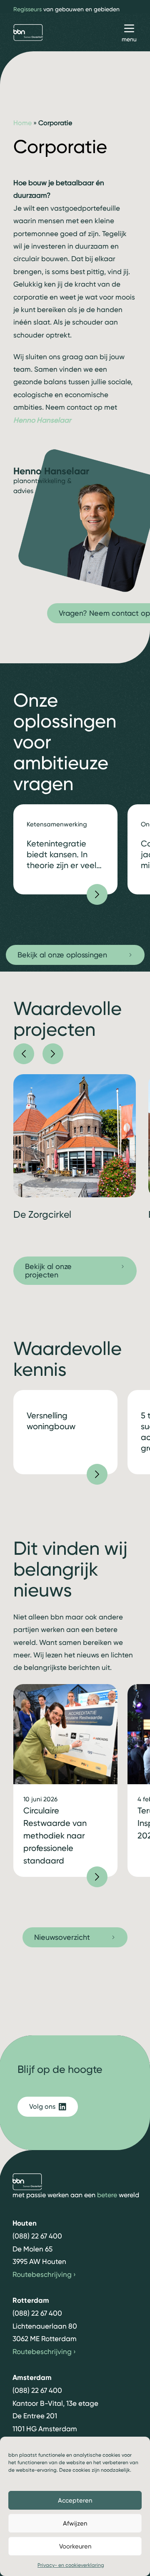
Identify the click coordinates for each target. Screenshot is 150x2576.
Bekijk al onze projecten (48, 1270)
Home (22, 123)
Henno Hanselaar (42, 420)
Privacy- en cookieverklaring (71, 2565)
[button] (24, 1054)
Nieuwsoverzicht (62, 1937)
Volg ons (42, 2106)
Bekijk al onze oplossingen (62, 955)
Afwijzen (75, 2523)
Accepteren (75, 2500)
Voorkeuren (75, 2546)
